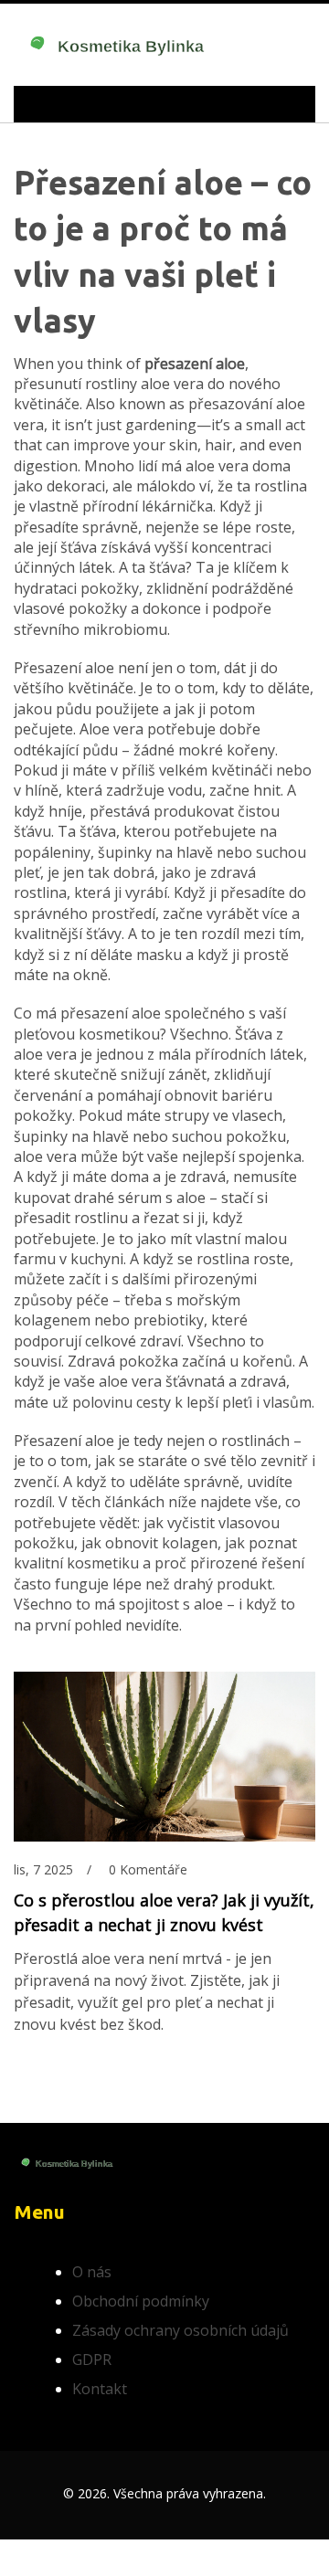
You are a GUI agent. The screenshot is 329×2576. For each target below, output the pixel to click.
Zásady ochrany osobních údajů (180, 2330)
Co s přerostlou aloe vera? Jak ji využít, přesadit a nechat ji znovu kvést (164, 1912)
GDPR (92, 2360)
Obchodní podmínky (141, 2301)
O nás (92, 2272)
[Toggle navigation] (54, 104)
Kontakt (100, 2389)
